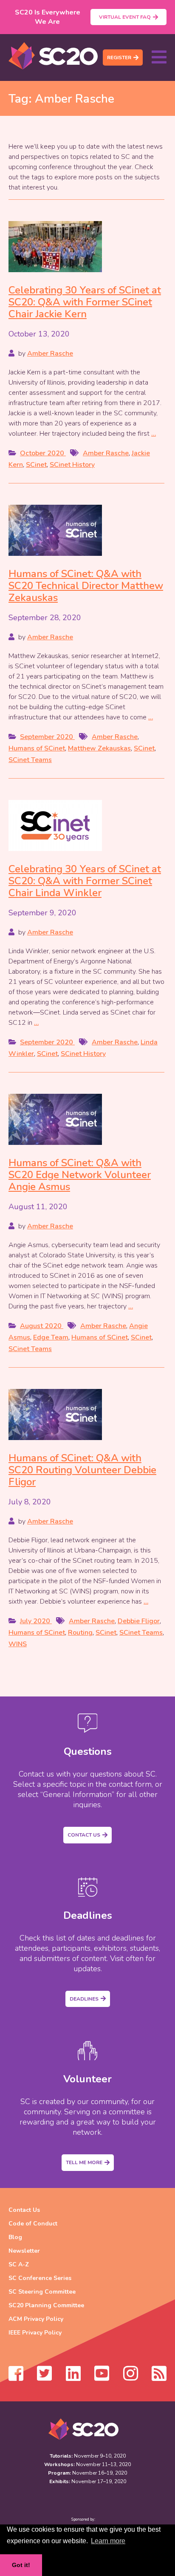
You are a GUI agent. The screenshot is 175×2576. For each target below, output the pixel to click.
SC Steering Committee (42, 2292)
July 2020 (36, 1621)
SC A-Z (19, 2264)
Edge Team (51, 1337)
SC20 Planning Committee (46, 2305)
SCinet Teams (30, 760)
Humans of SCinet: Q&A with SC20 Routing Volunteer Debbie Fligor (82, 1470)
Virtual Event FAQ (125, 17)
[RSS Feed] (159, 2378)
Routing (80, 1633)
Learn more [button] (108, 2541)
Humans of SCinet (37, 748)
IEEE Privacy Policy (35, 2333)
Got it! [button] (21, 2565)
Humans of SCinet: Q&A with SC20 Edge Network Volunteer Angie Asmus (80, 1175)
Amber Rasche (50, 354)
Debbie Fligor (139, 1621)
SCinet (36, 465)
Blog (15, 2237)
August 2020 (42, 1326)
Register (119, 57)
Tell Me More (84, 2162)
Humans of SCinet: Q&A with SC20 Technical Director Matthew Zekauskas (86, 586)
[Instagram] (131, 2378)
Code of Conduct (33, 2224)
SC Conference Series (40, 2278)
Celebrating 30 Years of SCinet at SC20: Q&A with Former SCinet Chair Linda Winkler (85, 881)
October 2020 (43, 453)
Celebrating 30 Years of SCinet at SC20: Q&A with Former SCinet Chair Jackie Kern (85, 302)
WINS (18, 1644)
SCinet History (72, 465)
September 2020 (47, 737)
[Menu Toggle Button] (159, 57)
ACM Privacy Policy (36, 2319)
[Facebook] (16, 2378)
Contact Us (84, 1835)
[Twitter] (44, 2378)
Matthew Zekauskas (99, 748)
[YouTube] (102, 2378)
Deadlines (84, 1999)
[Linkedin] (73, 2378)
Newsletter (24, 2251)
